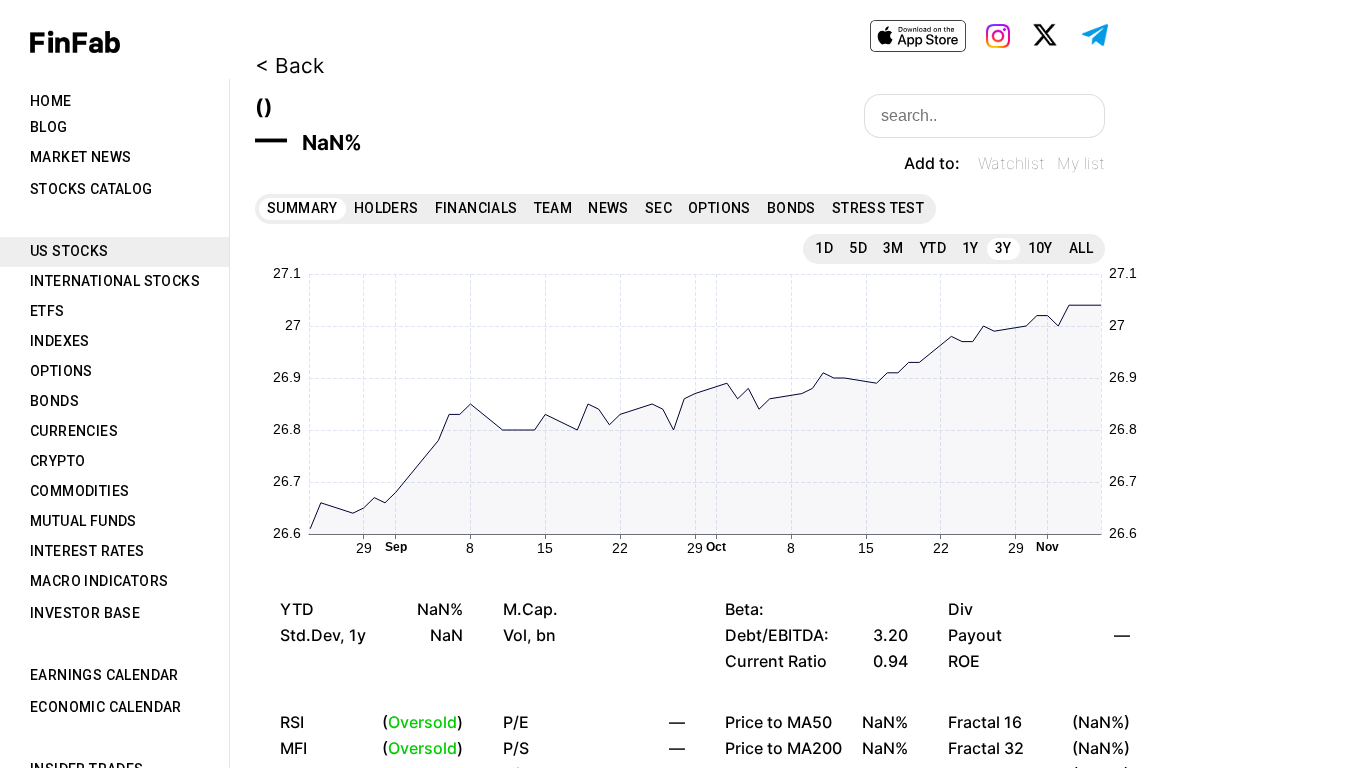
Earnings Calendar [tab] (104, 675)
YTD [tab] (933, 248)
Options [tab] (61, 371)
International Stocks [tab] (115, 281)
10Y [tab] (1040, 248)
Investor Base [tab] (85, 613)
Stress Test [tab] (878, 208)
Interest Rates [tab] (87, 551)
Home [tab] (51, 101)
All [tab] (1081, 248)
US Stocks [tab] (69, 251)
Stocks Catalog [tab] (91, 189)
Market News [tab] (80, 157)
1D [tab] (824, 248)
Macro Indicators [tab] (99, 581)
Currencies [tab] (74, 431)
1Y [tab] (970, 248)
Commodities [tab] (79, 491)
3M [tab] (893, 248)
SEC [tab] (658, 208)
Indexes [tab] (60, 341)
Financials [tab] (476, 208)
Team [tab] (553, 208)
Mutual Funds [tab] (83, 521)
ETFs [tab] (47, 311)
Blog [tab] (49, 127)
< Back (289, 65)
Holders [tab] (386, 208)
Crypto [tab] (57, 461)
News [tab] (608, 208)
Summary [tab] (302, 208)
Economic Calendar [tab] (106, 707)
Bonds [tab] (54, 401)
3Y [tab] (1003, 248)
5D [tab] (858, 248)
